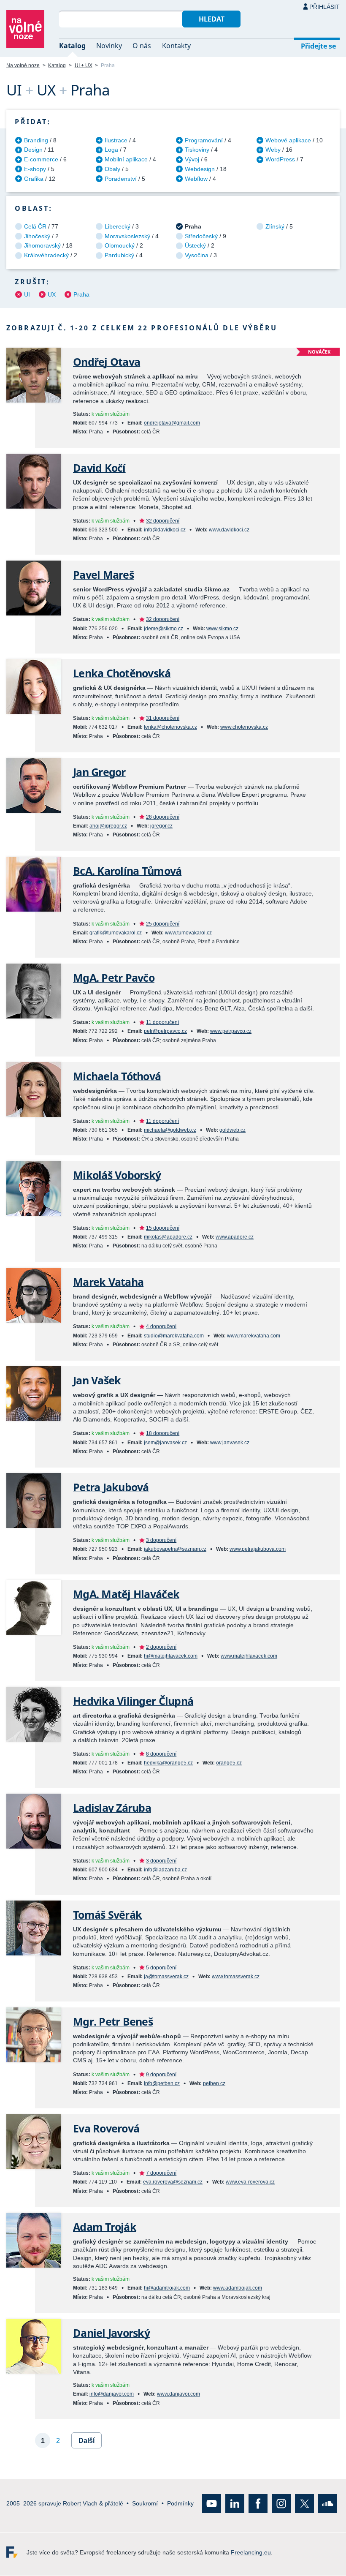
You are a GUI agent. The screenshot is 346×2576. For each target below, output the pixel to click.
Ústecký (195, 245)
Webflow (196, 179)
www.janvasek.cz (230, 1443)
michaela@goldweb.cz (170, 1130)
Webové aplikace (288, 140)
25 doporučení (163, 924)
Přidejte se (318, 46)
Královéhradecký (46, 255)
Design (33, 150)
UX (52, 294)
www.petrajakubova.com (258, 1549)
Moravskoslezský (127, 236)
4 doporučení (161, 1326)
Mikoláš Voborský (117, 1175)
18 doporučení (163, 1433)
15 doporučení (163, 1228)
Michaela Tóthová (117, 1076)
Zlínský (275, 226)
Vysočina (197, 255)
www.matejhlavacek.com (249, 1656)
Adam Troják (105, 2227)
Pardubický (119, 255)
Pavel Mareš (103, 575)
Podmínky (180, 2503)
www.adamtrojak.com (238, 2288)
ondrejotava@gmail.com (172, 423)
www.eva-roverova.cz (250, 2182)
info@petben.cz (162, 2083)
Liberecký (118, 226)
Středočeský (201, 236)
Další (86, 2441)
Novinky (109, 46)
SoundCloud (328, 2504)
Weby (273, 150)
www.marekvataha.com (254, 1336)
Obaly (112, 169)
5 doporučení (161, 1968)
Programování (204, 140)
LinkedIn (235, 2504)
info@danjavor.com (112, 2394)
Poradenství (121, 179)
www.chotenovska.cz (244, 727)
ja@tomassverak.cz (166, 1977)
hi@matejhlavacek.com (171, 1656)
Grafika (34, 179)
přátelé (114, 2503)
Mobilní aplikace (126, 159)
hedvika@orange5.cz (168, 1763)
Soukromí (145, 2503)
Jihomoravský (42, 245)
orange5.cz (229, 1763)
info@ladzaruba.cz (165, 1870)
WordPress (280, 159)
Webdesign (200, 169)
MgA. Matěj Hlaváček (126, 1594)
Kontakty (176, 46)
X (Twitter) (304, 2504)
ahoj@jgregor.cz (108, 826)
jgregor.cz (161, 826)
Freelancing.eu (16, 2553)
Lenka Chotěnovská (122, 673)
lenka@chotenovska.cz (170, 727)
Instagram (281, 2504)
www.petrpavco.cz (231, 1031)
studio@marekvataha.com (174, 1336)
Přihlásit (324, 7)
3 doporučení (161, 1540)
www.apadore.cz (235, 1237)
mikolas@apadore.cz (168, 1237)
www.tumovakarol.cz (188, 933)
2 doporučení (161, 1647)
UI (27, 294)
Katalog (72, 46)
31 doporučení (163, 718)
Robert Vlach (80, 2503)
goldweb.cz (232, 1130)
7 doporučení (161, 2173)
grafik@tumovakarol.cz (116, 933)
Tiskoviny (197, 150)
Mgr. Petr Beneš (113, 2022)
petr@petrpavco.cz (165, 1031)
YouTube (212, 2504)
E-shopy (35, 169)
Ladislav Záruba (112, 1808)
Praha (81, 294)
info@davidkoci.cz (165, 530)
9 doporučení (161, 2075)
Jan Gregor (99, 772)
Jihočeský (37, 236)
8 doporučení (161, 1754)
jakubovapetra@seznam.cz (175, 1549)
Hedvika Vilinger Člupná (133, 1701)
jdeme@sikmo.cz (164, 629)
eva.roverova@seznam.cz (173, 2182)
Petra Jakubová (111, 1487)
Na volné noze (23, 65)
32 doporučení (163, 521)
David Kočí (99, 468)
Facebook (258, 2504)
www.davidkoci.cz (229, 530)
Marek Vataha (108, 1282)
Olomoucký (120, 245)
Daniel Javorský (111, 2333)
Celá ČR (35, 226)
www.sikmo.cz (222, 629)
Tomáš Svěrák (107, 1915)
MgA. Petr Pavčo (114, 978)
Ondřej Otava (107, 362)
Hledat (212, 19)
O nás (142, 46)
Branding (36, 140)
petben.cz (214, 2083)
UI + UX (84, 65)
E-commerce (41, 159)
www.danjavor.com (178, 2394)
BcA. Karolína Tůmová (127, 871)
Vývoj (192, 159)
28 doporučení (163, 817)
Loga (111, 150)
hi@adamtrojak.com (167, 2288)
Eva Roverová (106, 2128)
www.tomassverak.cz (236, 1977)
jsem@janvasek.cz (165, 1443)
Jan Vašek (97, 1380)
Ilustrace (116, 140)
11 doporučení (162, 1022)
